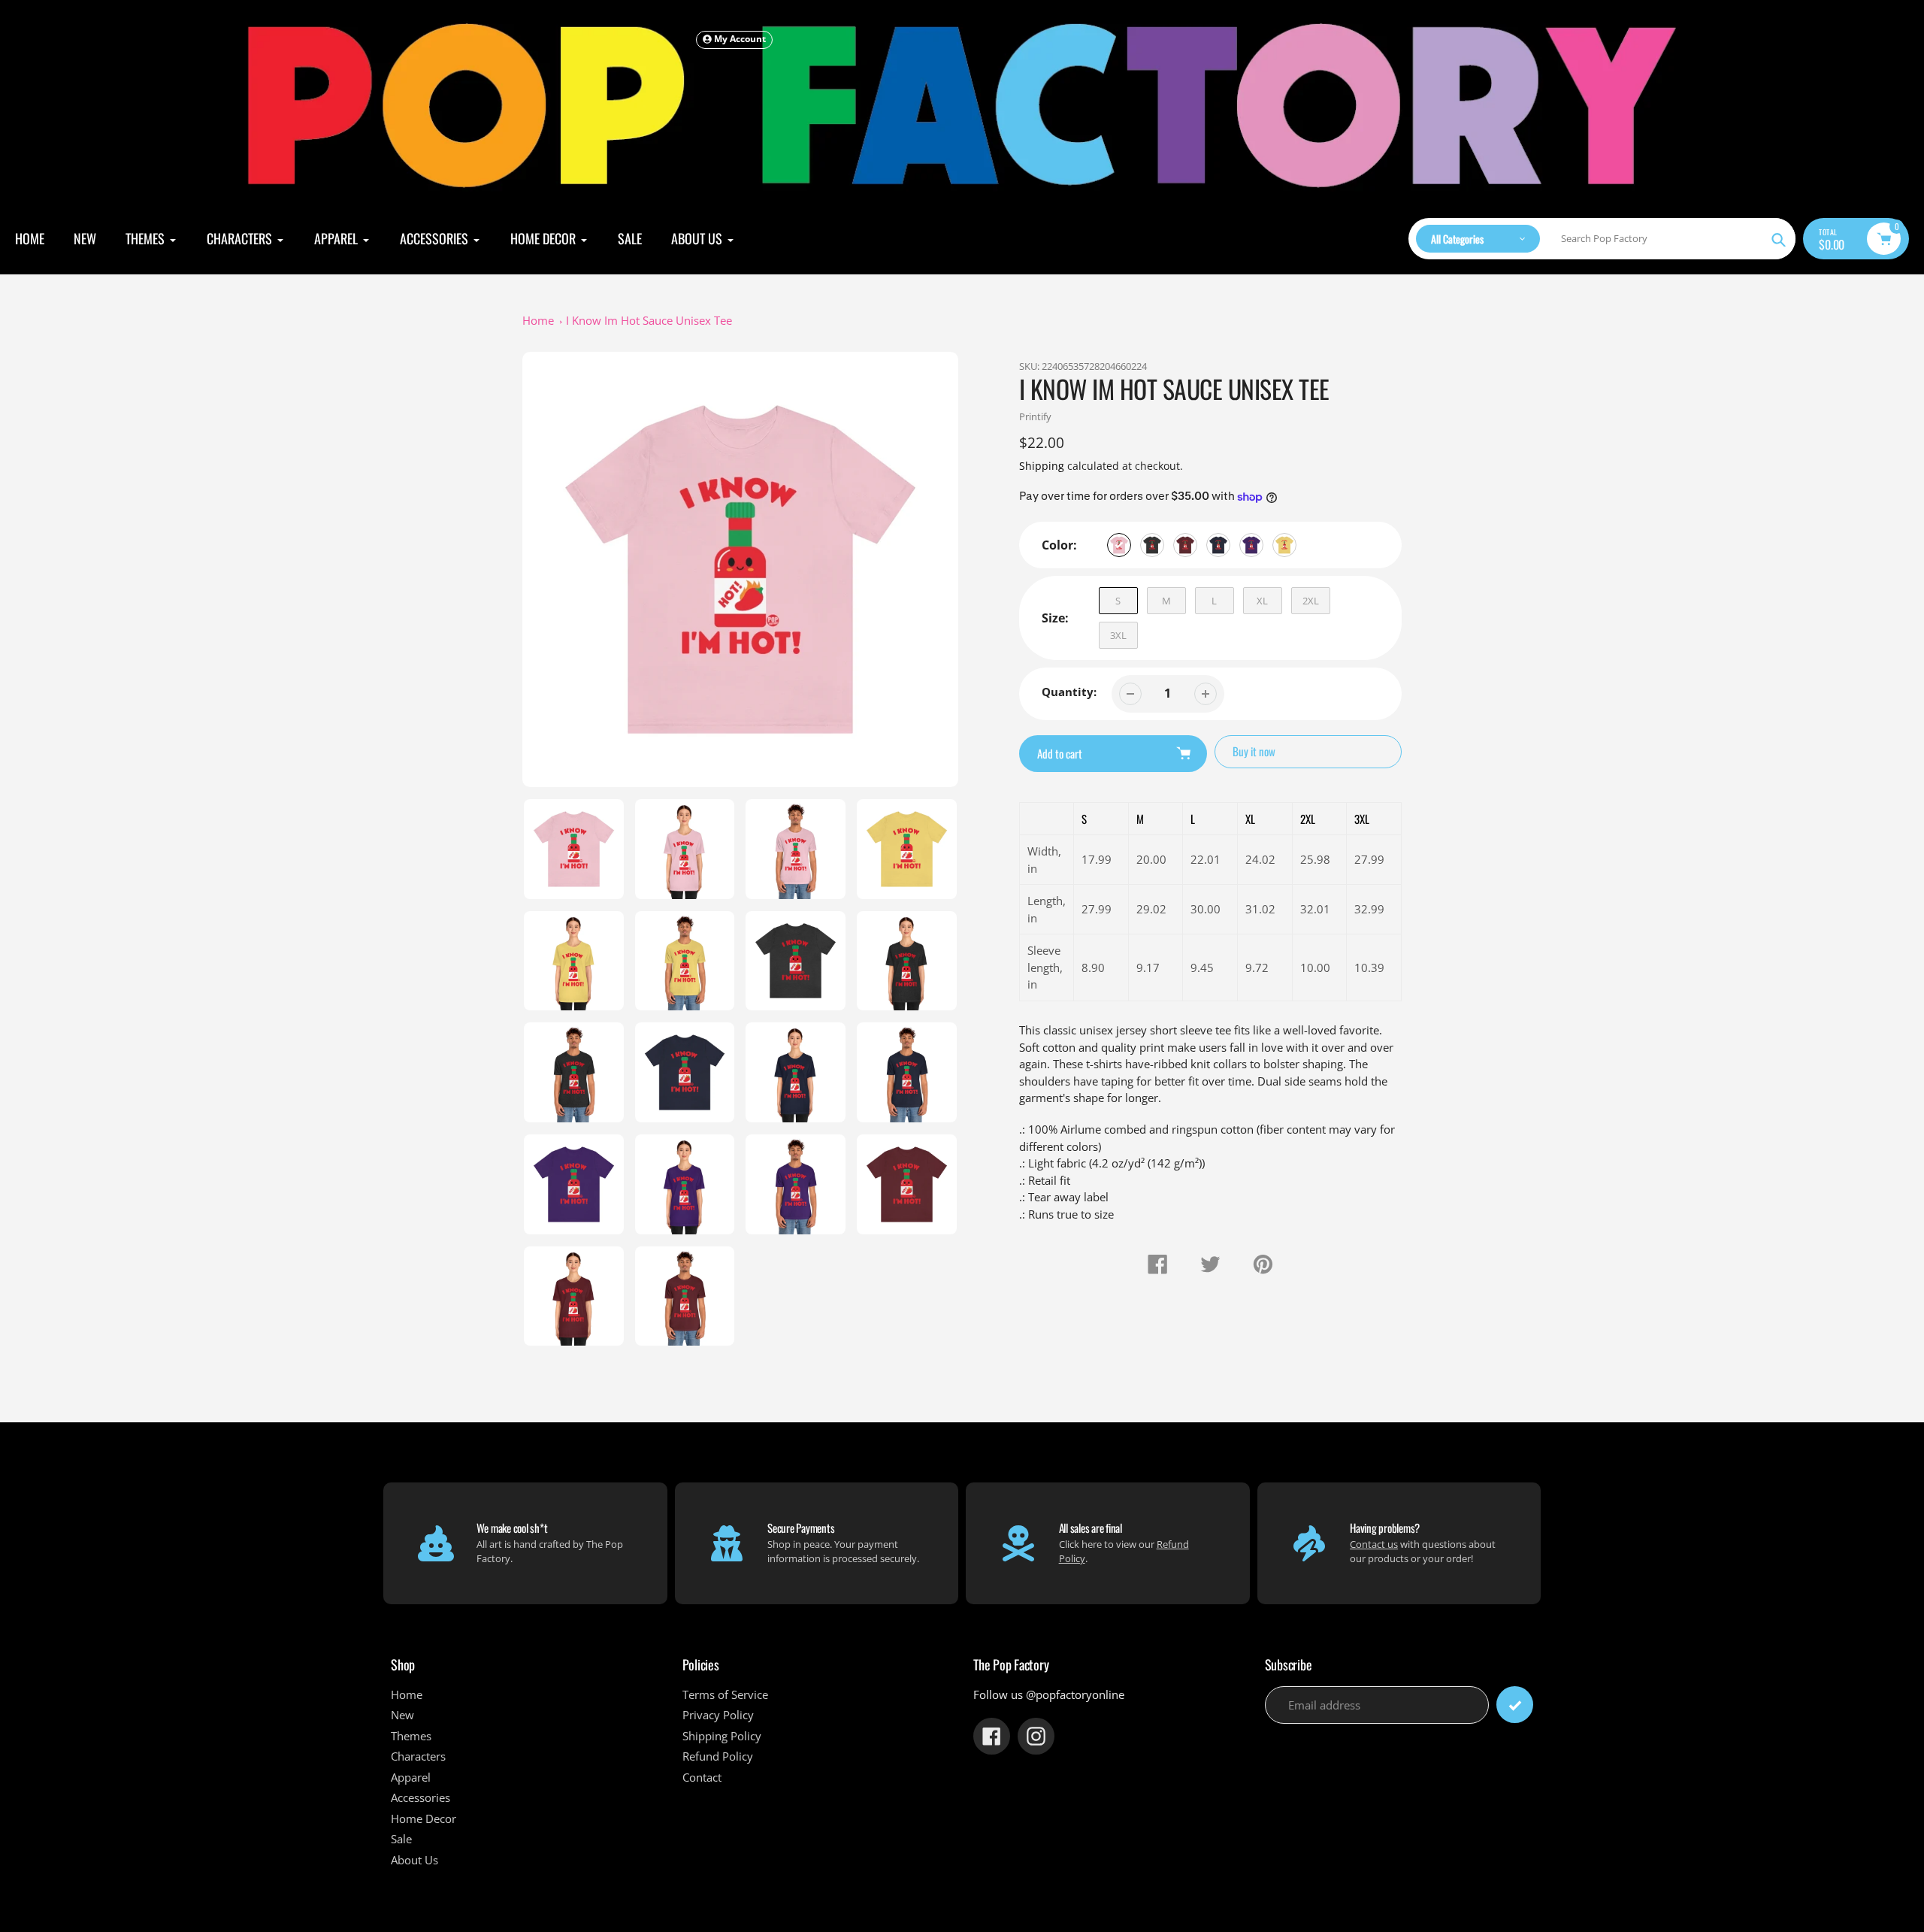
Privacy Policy (718, 1715)
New (402, 1715)
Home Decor (424, 1818)
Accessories (420, 1797)
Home (538, 320)
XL (1262, 601)
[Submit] (1515, 1705)
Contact (702, 1777)
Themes (411, 1736)
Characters (418, 1756)
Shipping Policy (722, 1736)
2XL (1311, 601)
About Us (414, 1860)
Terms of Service (725, 1694)
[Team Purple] (1251, 545)
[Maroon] (1185, 545)
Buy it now (1254, 751)
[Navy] (1218, 545)
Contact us (1374, 1544)
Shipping (1042, 466)
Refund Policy (718, 1756)
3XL (1118, 635)
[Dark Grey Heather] (1152, 545)
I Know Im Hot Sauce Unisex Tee (649, 320)
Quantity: (1069, 692)
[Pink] (1119, 545)
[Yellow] (1284, 545)
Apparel (411, 1777)
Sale (401, 1839)
